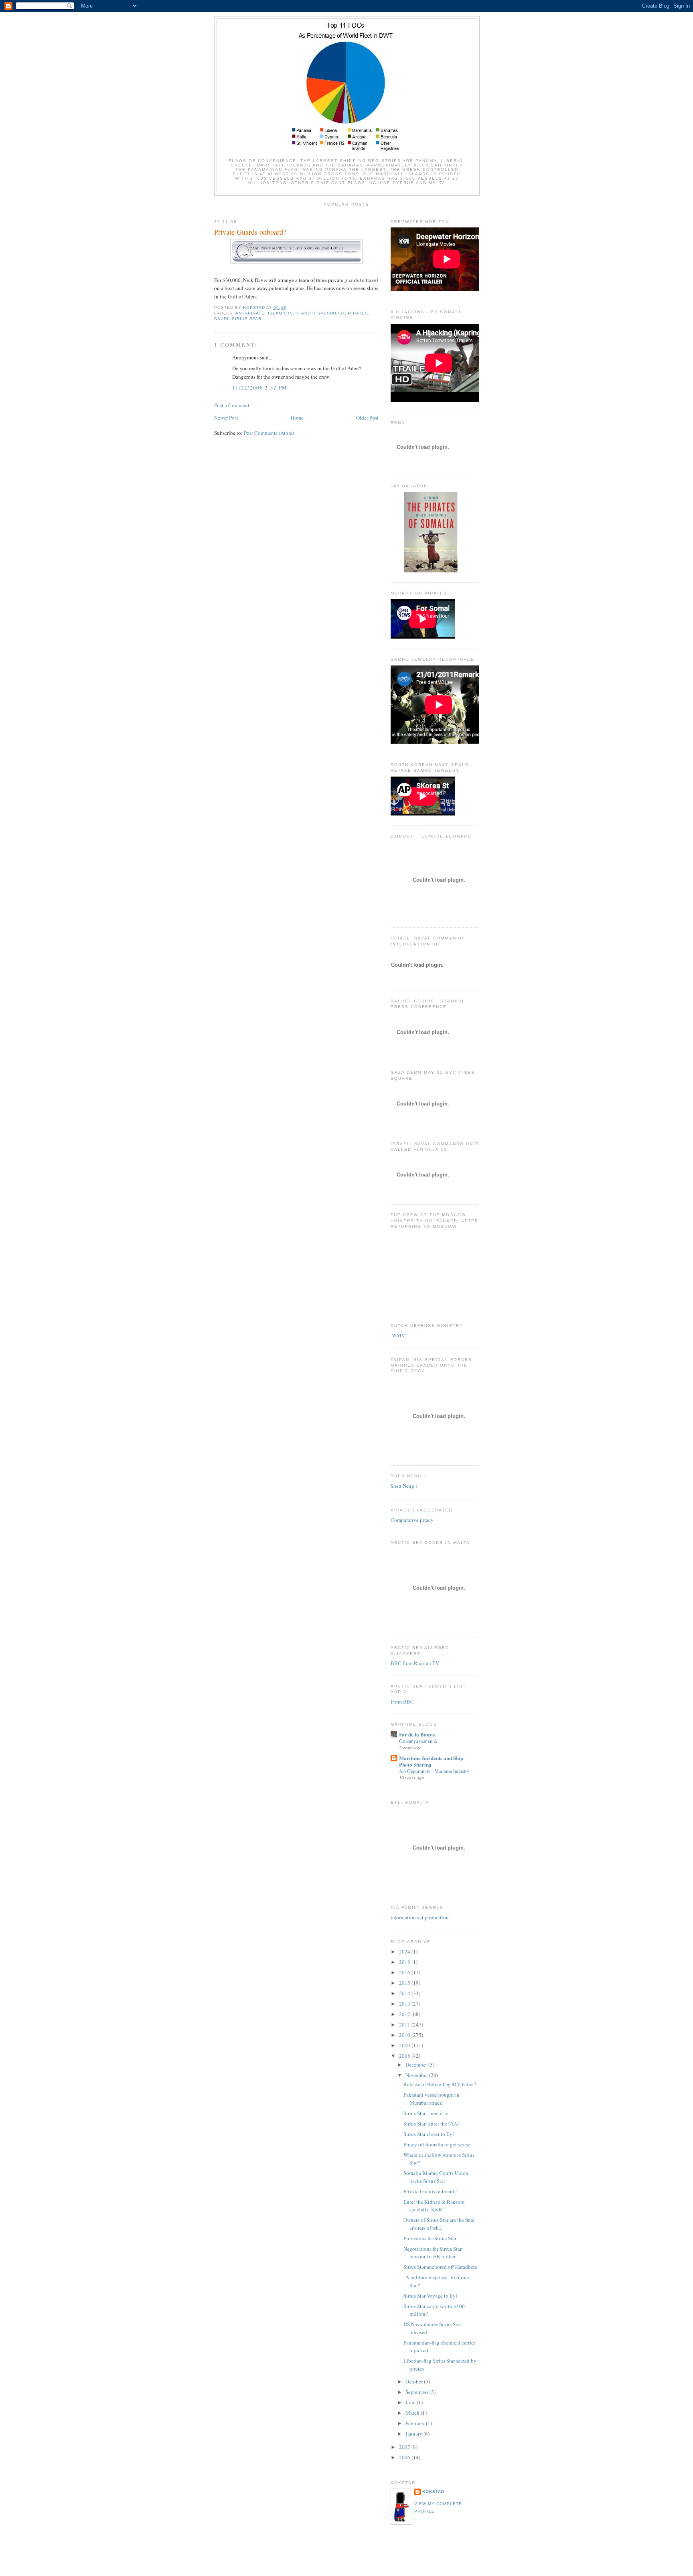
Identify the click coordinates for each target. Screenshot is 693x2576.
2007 (405, 2447)
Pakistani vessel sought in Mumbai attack (432, 2099)
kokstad (433, 2492)
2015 (405, 1983)
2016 (405, 1972)
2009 (405, 2045)
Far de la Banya (417, 1734)
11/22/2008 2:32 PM (260, 387)
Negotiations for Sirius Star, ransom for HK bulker (433, 2253)
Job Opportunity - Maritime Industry (434, 1771)
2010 (405, 2035)
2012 (405, 2014)
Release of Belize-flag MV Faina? (440, 2084)
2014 (405, 1993)
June (411, 2402)
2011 (405, 2024)
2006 (405, 2457)
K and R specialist (320, 313)
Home (297, 418)
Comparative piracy (412, 1520)
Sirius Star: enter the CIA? (432, 2124)
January (414, 2434)
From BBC (402, 1702)
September (417, 2392)
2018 (405, 1962)
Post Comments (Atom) (269, 433)
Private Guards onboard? (430, 2191)
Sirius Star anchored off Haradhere (440, 2267)
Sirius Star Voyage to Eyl (430, 2296)
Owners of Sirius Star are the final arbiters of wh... (439, 2224)
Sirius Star (247, 319)
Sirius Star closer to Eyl (429, 2134)
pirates (358, 313)
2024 (405, 1951)
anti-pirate (250, 313)
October (415, 2381)
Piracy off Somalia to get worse (437, 2144)
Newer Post (226, 418)
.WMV (398, 1335)
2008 (405, 2056)
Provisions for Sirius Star (430, 2238)
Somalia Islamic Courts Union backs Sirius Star (436, 2177)
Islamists (281, 313)
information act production (420, 1917)
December (417, 2065)
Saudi (221, 319)
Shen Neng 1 (404, 1486)
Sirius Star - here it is (426, 2113)
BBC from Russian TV (415, 1663)
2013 (405, 2004)
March (413, 2413)
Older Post (367, 418)
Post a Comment (232, 405)
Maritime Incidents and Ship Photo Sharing (431, 1761)
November (417, 2075)
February (416, 2423)
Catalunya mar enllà (418, 1741)
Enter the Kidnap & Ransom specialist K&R (434, 2206)
